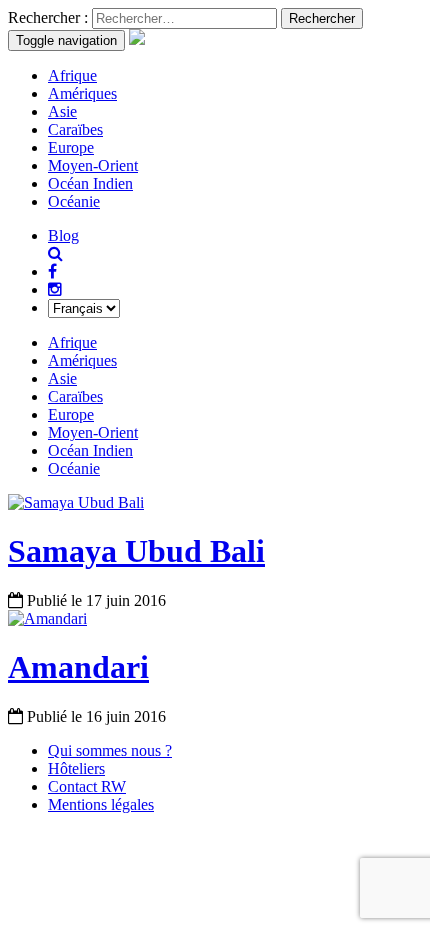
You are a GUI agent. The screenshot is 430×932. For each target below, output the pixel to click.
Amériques (82, 93)
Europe (71, 147)
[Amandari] (47, 618)
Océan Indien (90, 183)
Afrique (72, 75)
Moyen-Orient (93, 165)
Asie (62, 111)
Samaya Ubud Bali (136, 551)
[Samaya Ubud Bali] (76, 502)
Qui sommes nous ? (110, 750)
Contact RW (87, 786)
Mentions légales (101, 804)
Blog (63, 235)
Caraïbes (75, 129)
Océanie (74, 201)
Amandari (78, 667)
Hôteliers (76, 768)
